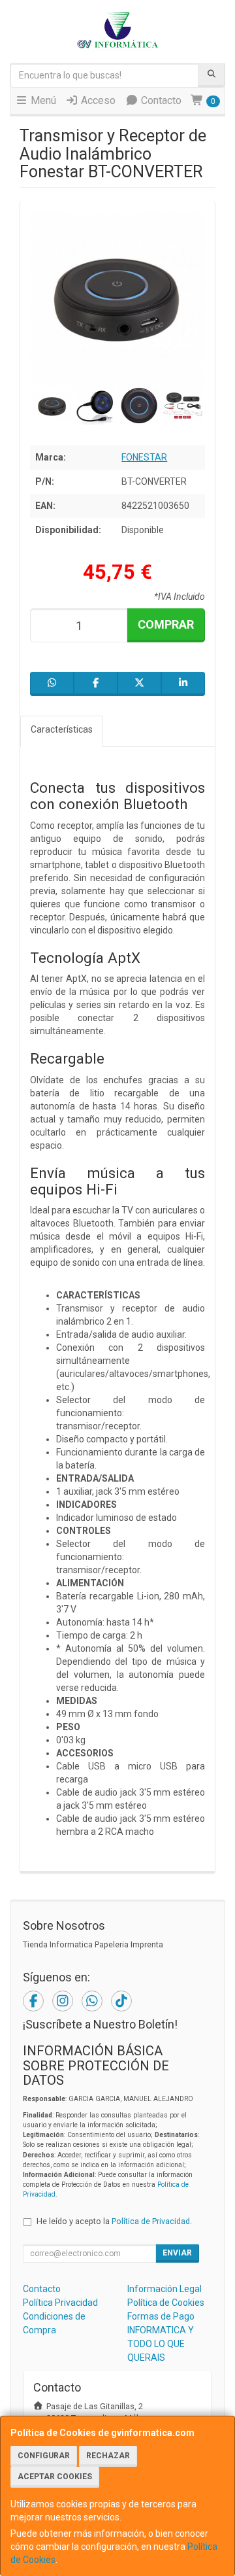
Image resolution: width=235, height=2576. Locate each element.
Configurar (44, 2456)
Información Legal (164, 2289)
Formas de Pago (161, 2316)
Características (62, 729)
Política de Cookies (166, 2303)
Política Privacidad (60, 2303)
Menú (42, 100)
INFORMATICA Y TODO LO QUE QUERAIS (161, 2344)
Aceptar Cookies (55, 2477)
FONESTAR (144, 457)
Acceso (97, 100)
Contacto (160, 100)
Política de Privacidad (151, 2221)
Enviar (177, 2253)
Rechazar (108, 2456)
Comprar (166, 624)
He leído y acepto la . (114, 2221)
